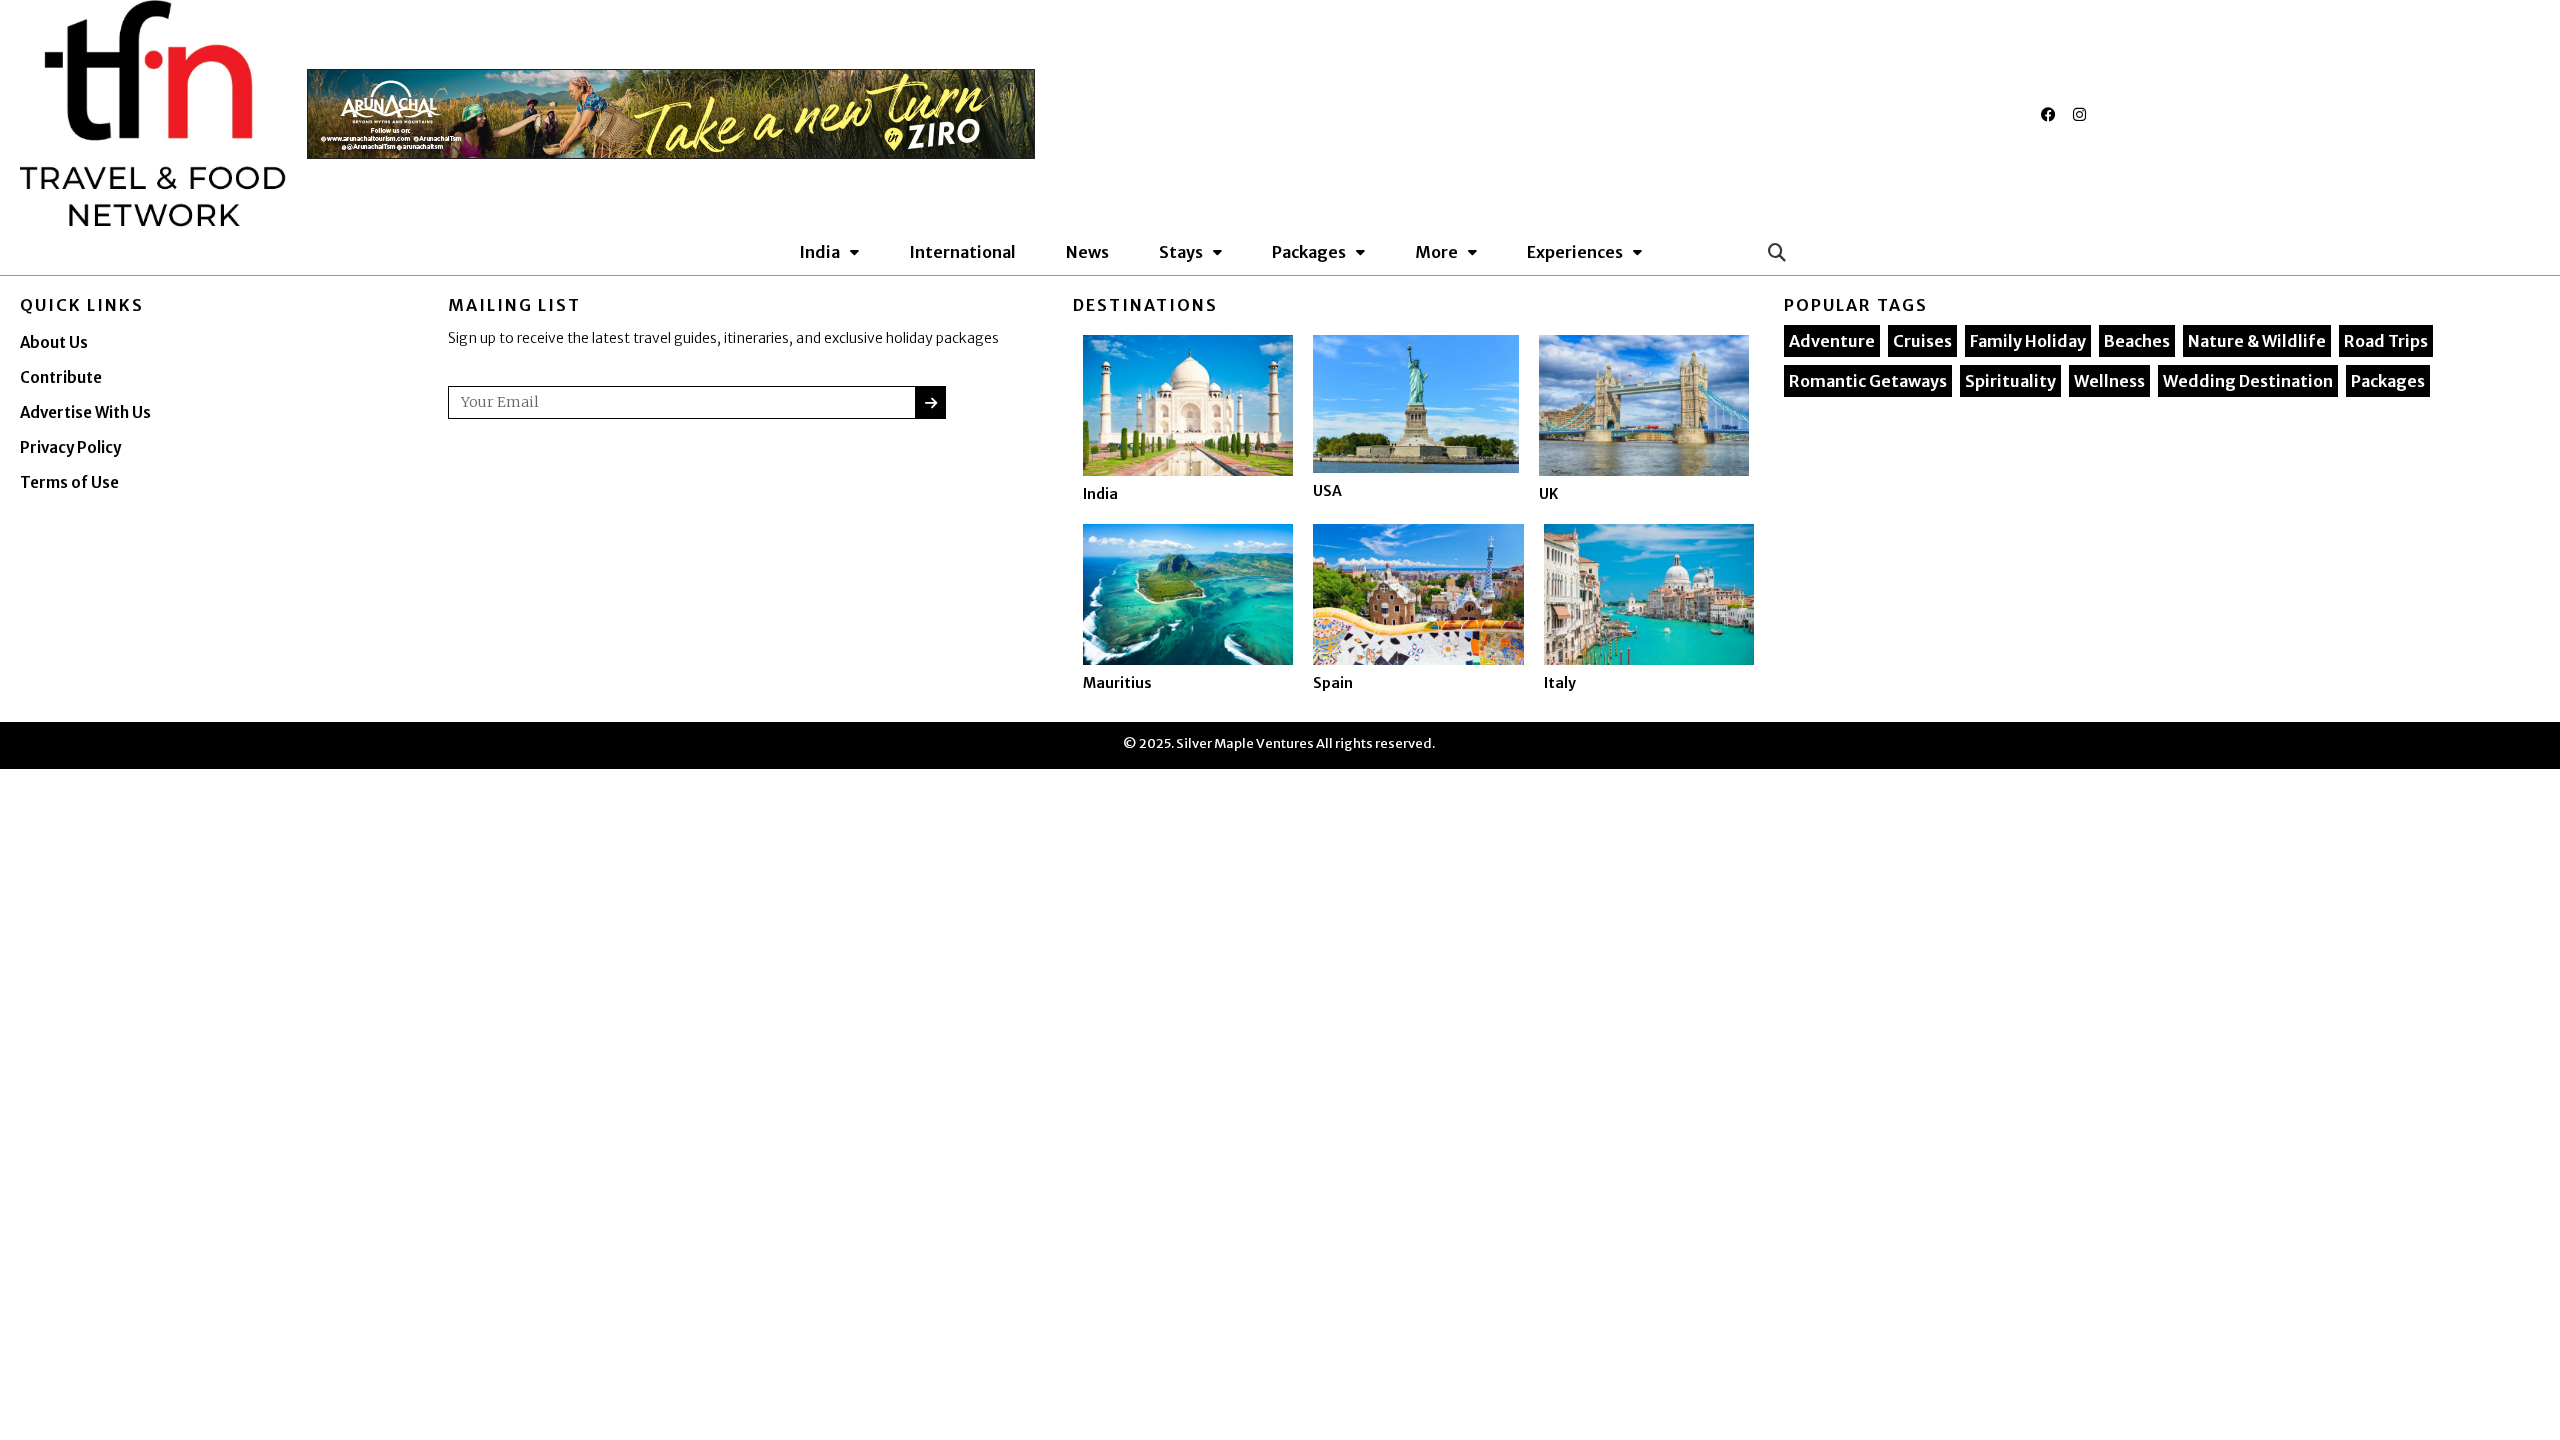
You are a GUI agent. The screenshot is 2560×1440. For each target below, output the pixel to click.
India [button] (819, 252)
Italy (1560, 683)
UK (1548, 494)
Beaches (2137, 341)
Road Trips (2386, 341)
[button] (1776, 251)
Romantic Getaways (1868, 381)
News (1087, 252)
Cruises (1922, 341)
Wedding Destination (2248, 381)
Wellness (2109, 381)
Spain (1333, 683)
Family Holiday (2028, 341)
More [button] (1436, 252)
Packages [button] (1309, 252)
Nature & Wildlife (2257, 341)
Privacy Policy (70, 447)
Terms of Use (69, 482)
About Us (54, 342)
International (962, 252)
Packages (2388, 381)
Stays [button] (1181, 252)
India (1100, 494)
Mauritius (1117, 683)
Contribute (61, 377)
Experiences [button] (1575, 252)
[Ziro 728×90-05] (671, 112)
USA (1327, 491)
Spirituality (2010, 381)
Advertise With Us (85, 412)
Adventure (1832, 341)
